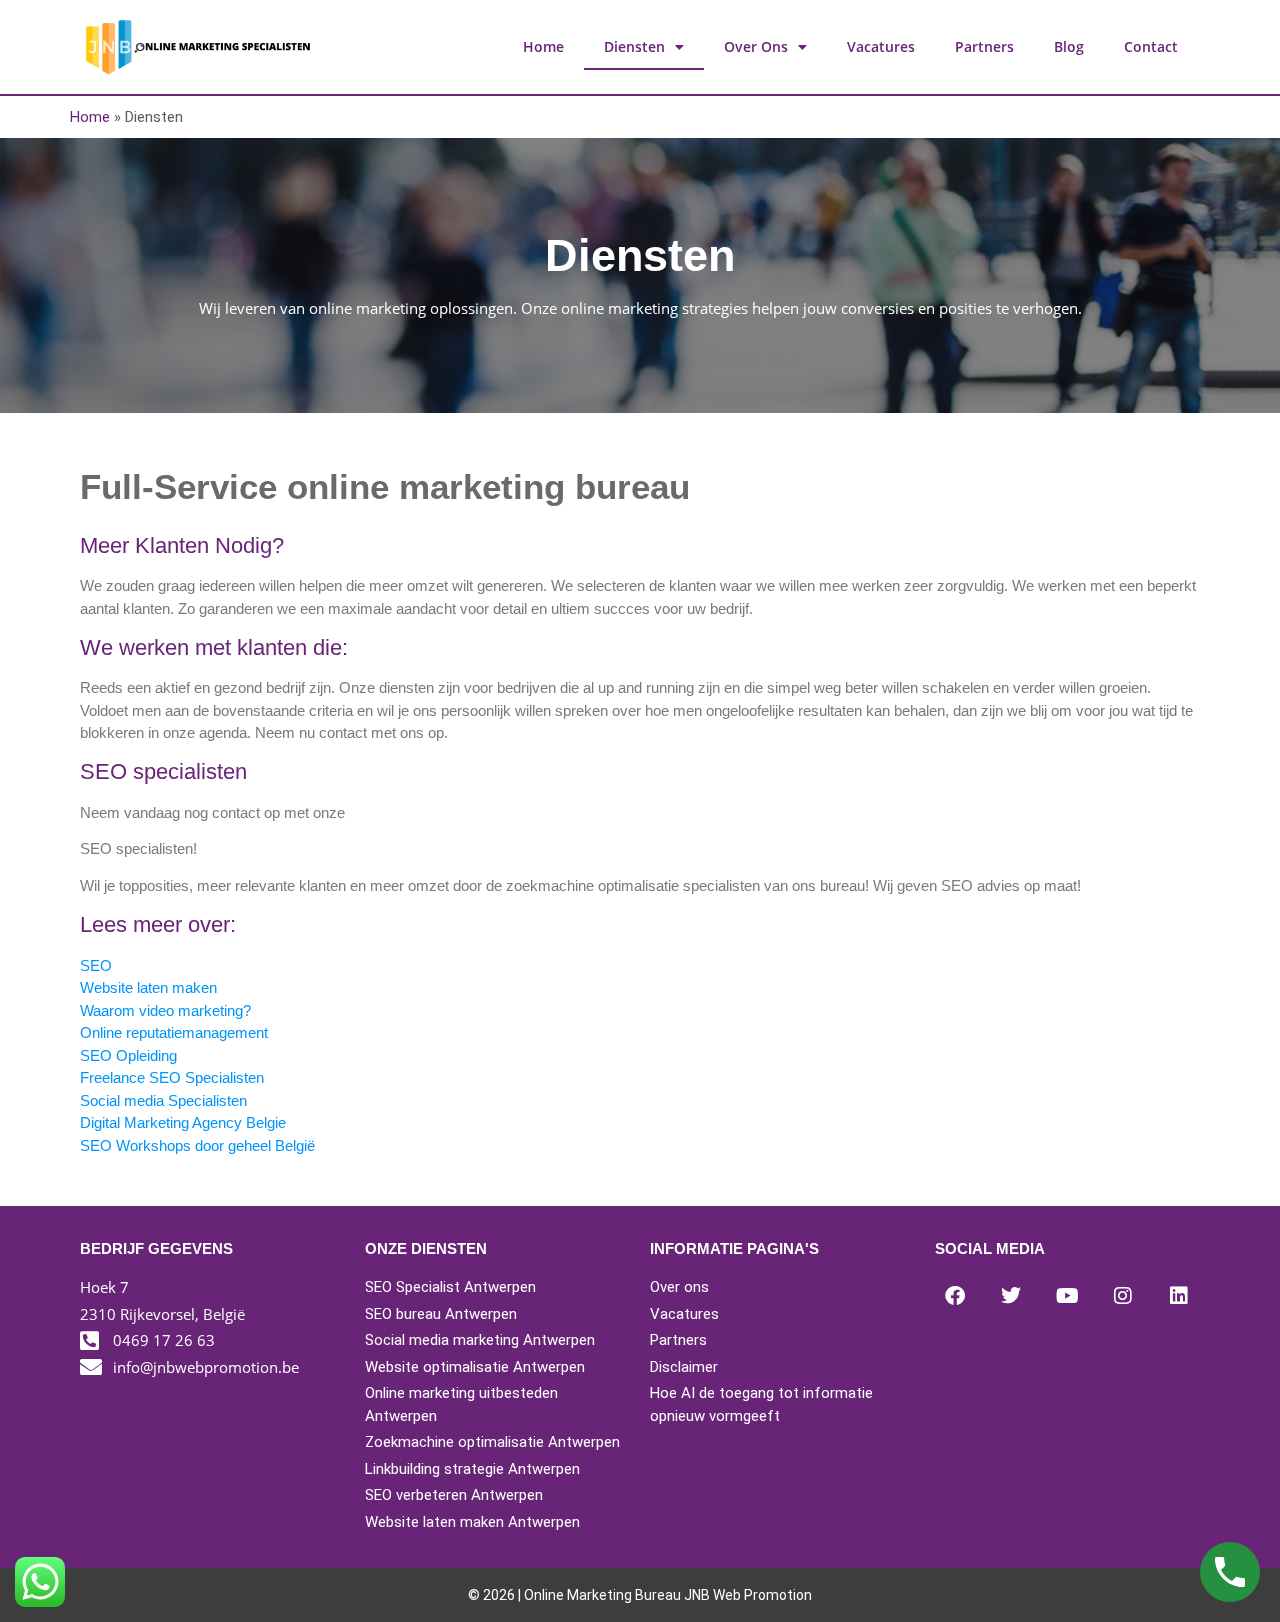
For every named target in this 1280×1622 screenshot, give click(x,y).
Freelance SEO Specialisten (172, 1077)
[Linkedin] (1179, 1296)
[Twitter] (1011, 1296)
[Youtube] (1067, 1296)
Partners (984, 46)
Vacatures (881, 46)
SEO (96, 965)
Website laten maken (148, 987)
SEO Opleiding (128, 1055)
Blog (1069, 46)
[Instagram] (1123, 1296)
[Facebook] (955, 1296)
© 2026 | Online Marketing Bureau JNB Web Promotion (640, 1595)
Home (543, 46)
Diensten (634, 46)
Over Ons (756, 46)
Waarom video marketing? (165, 1010)
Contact (1151, 46)
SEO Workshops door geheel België (197, 1145)
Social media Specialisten (163, 1100)
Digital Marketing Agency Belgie (183, 1122)
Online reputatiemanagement (174, 1032)
